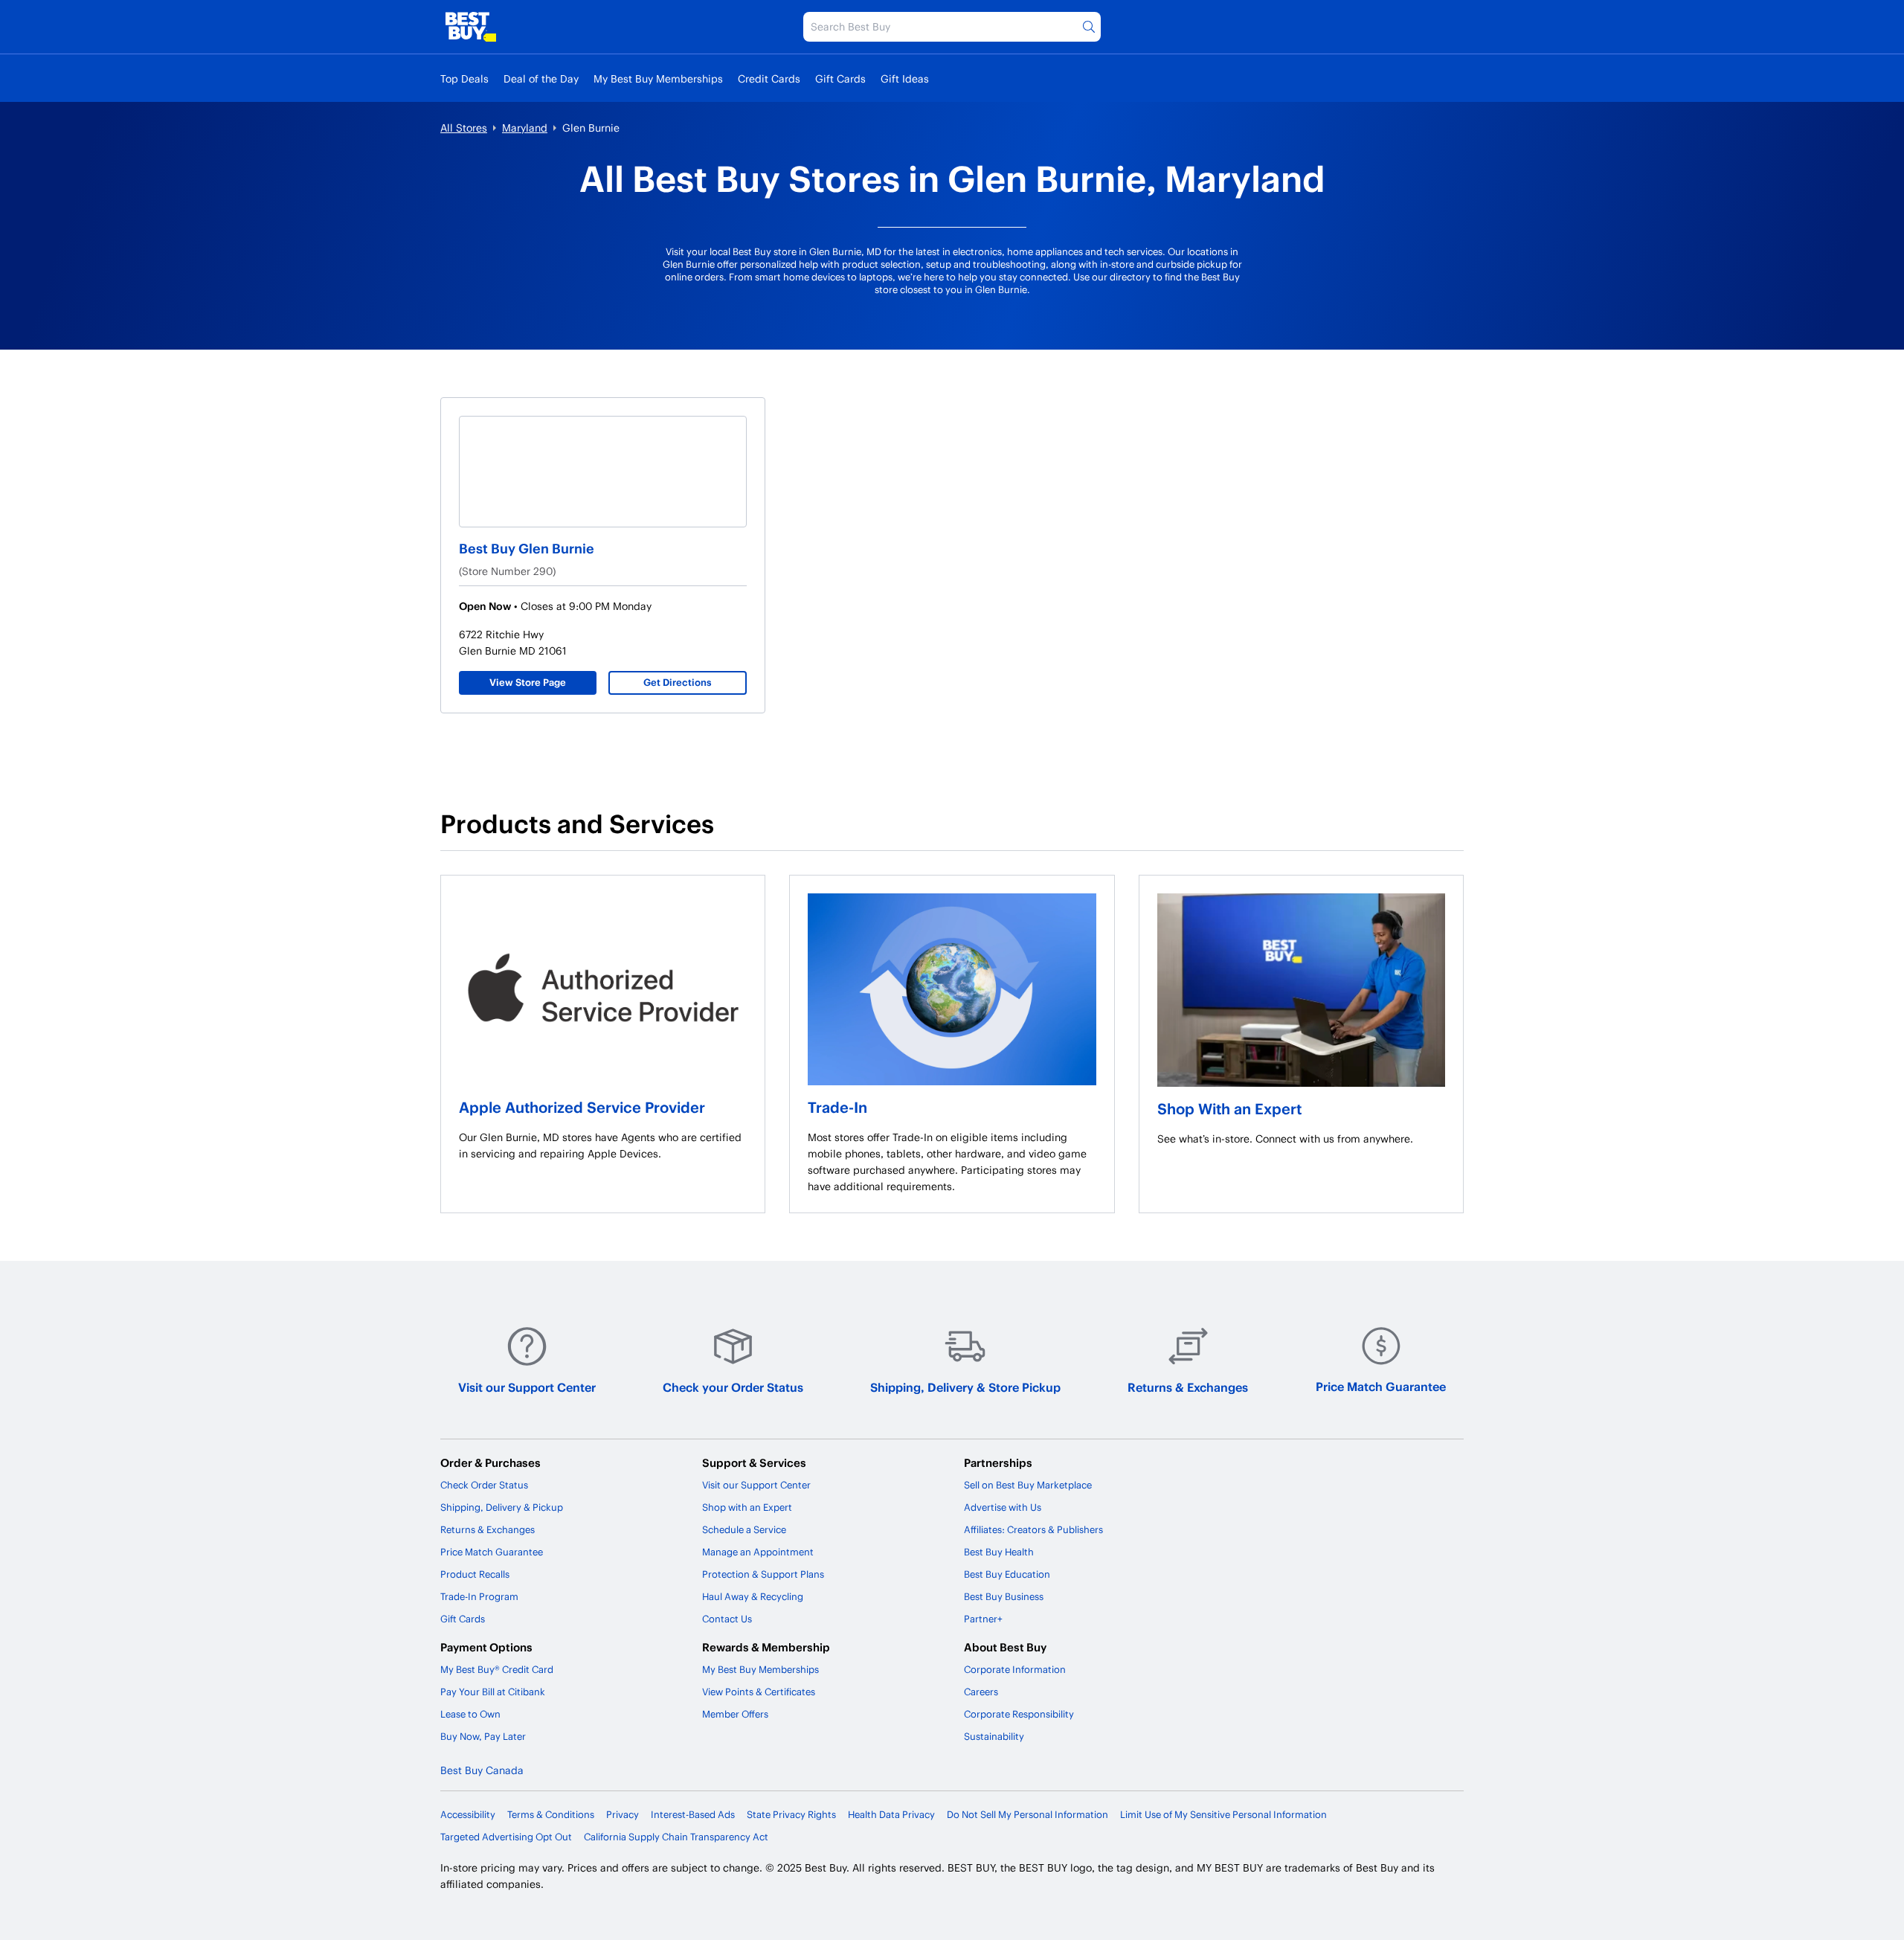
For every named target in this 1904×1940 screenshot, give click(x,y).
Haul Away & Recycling (753, 1596)
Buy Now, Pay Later (483, 1736)
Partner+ (983, 1619)
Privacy (623, 1814)
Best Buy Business (1004, 1596)
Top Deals (464, 78)
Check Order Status (484, 1485)
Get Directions (678, 682)
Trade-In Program (479, 1596)
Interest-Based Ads (693, 1814)
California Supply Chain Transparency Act (676, 1837)
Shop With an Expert (1229, 1108)
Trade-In (837, 1107)
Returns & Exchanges (1188, 1387)
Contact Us (727, 1619)
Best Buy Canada (482, 1770)
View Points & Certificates (759, 1692)
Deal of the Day (541, 78)
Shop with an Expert (747, 1507)
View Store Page (528, 682)
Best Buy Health (999, 1552)
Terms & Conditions (551, 1814)
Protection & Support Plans (763, 1574)
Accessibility (468, 1814)
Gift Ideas (905, 78)
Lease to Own (470, 1714)
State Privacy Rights (791, 1814)
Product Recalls (475, 1574)
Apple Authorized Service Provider (582, 1107)
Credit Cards (769, 78)
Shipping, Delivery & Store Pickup (965, 1387)
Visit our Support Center (527, 1387)
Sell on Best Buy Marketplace (1028, 1485)
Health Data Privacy (891, 1814)
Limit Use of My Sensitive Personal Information (1223, 1814)
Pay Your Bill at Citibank (493, 1692)
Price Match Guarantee (1381, 1386)
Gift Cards (840, 78)
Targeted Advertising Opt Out (506, 1837)
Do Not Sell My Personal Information (1027, 1814)
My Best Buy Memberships (658, 78)
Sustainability (994, 1736)
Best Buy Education (1007, 1574)
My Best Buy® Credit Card (497, 1669)
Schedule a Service (744, 1529)
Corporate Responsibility (1019, 1714)
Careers (981, 1692)
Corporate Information (1015, 1669)
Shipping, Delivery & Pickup (502, 1507)
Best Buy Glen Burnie (527, 548)
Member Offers (735, 1714)
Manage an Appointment (758, 1552)
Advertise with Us (1003, 1507)
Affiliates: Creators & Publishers (1033, 1529)
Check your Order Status (733, 1387)
